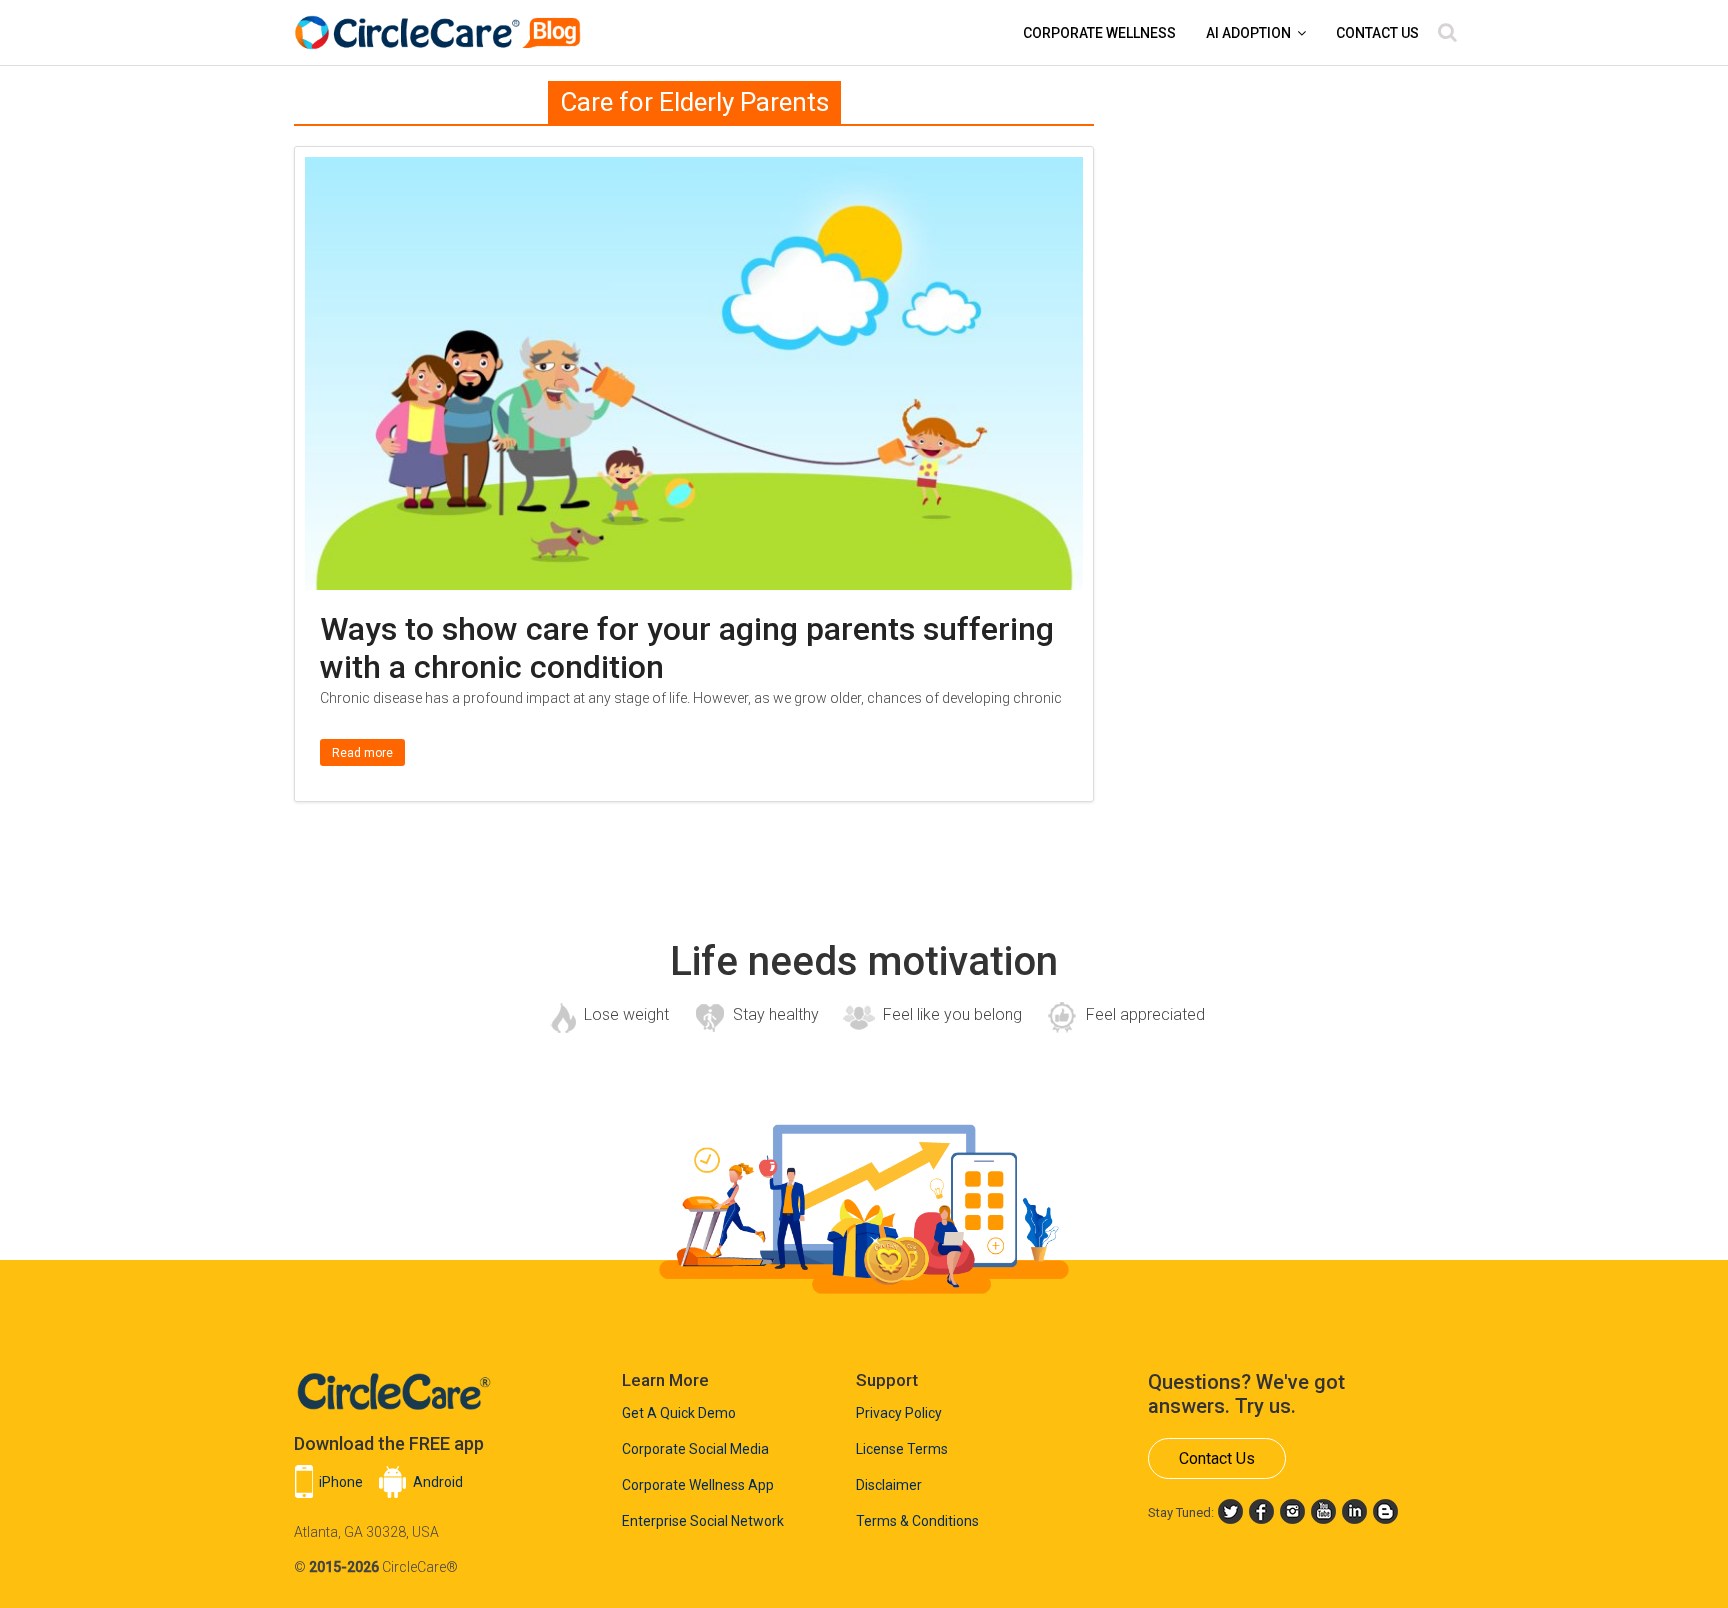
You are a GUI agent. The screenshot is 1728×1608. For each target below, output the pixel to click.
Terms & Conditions (917, 1521)
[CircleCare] (441, 22)
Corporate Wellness (1099, 33)
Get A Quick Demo (679, 1413)
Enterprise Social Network (703, 1521)
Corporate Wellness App (698, 1485)
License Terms (902, 1449)
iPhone (341, 1482)
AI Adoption (1248, 33)
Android (438, 1482)
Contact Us (1377, 33)
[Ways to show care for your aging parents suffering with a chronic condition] (694, 169)
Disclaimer (889, 1485)
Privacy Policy (899, 1413)
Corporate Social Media (695, 1449)
